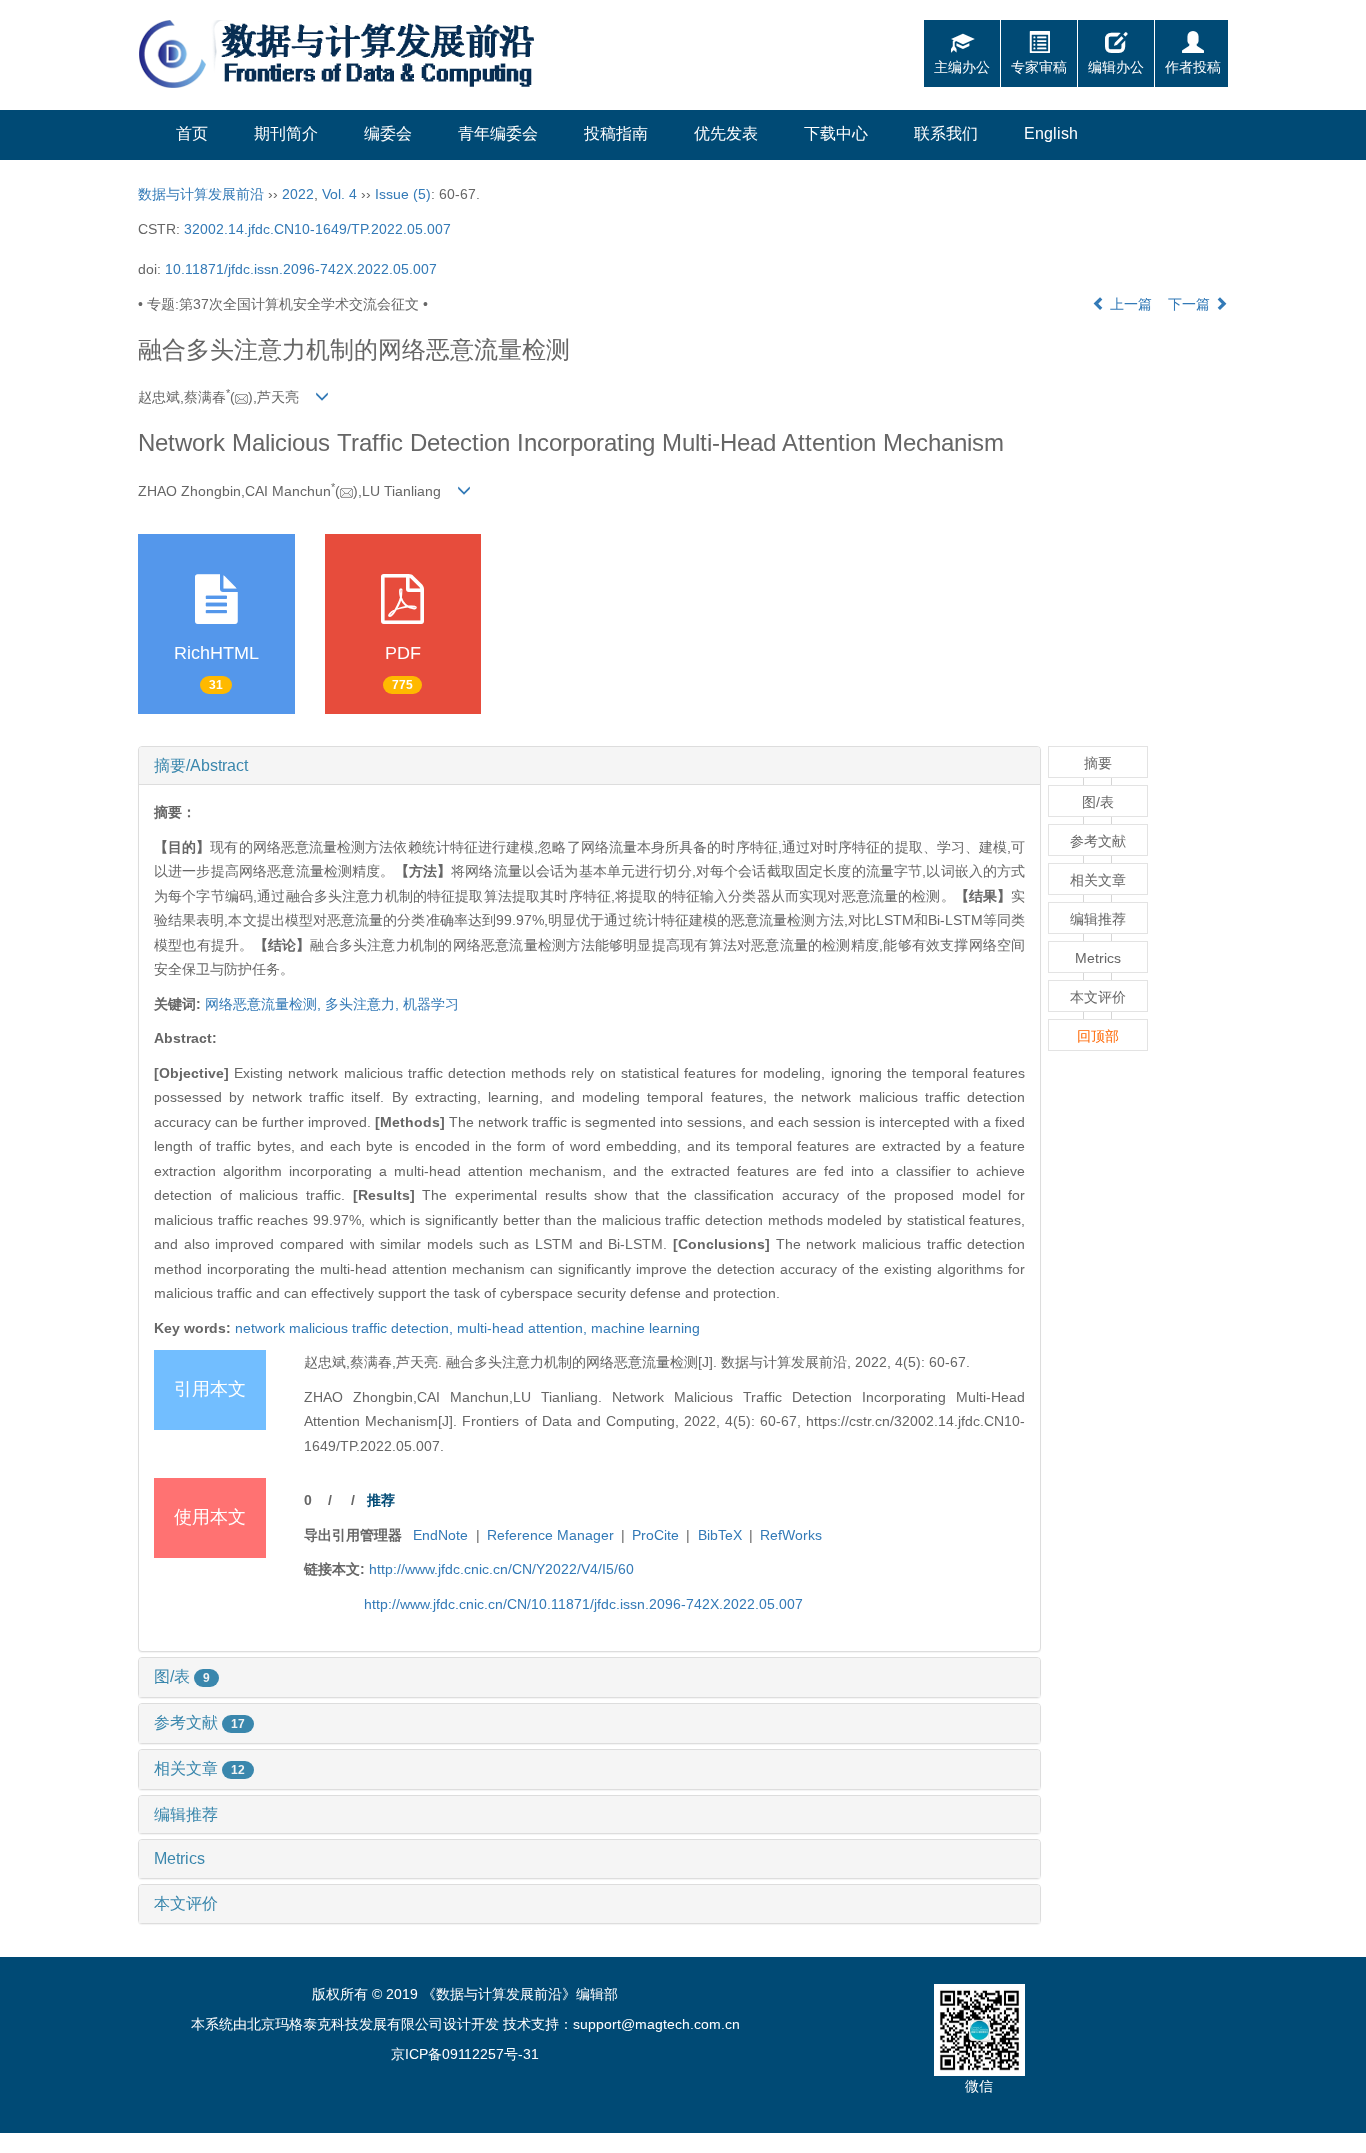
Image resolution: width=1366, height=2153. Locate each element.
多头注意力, (364, 1004)
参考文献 (199, 1722)
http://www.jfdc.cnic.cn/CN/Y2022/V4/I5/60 (501, 1569)
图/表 (182, 1676)
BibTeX (720, 1535)
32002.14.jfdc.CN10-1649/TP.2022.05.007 (317, 229)
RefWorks (791, 1535)
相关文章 (199, 1768)
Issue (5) (403, 194)
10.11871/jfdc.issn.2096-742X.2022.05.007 (301, 269)
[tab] (589, 766)
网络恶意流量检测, (265, 1004)
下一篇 (1191, 304)
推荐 (381, 1500)
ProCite (655, 1535)
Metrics (179, 1858)
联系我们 (946, 133)
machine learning (645, 1328)
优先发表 (726, 133)
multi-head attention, (524, 1328)
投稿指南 (616, 133)
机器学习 (431, 1004)
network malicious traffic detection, (346, 1328)
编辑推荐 (186, 1814)
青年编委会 (498, 133)
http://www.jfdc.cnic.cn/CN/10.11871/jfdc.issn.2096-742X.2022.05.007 (583, 1604)
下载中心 (836, 133)
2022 (298, 194)
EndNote (440, 1535)
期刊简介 (286, 133)
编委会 (388, 133)
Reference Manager (550, 1535)
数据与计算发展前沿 (201, 194)
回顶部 (1098, 1036)
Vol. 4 (339, 194)
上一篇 (1129, 304)
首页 (192, 133)
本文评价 (186, 1903)
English (1051, 133)
